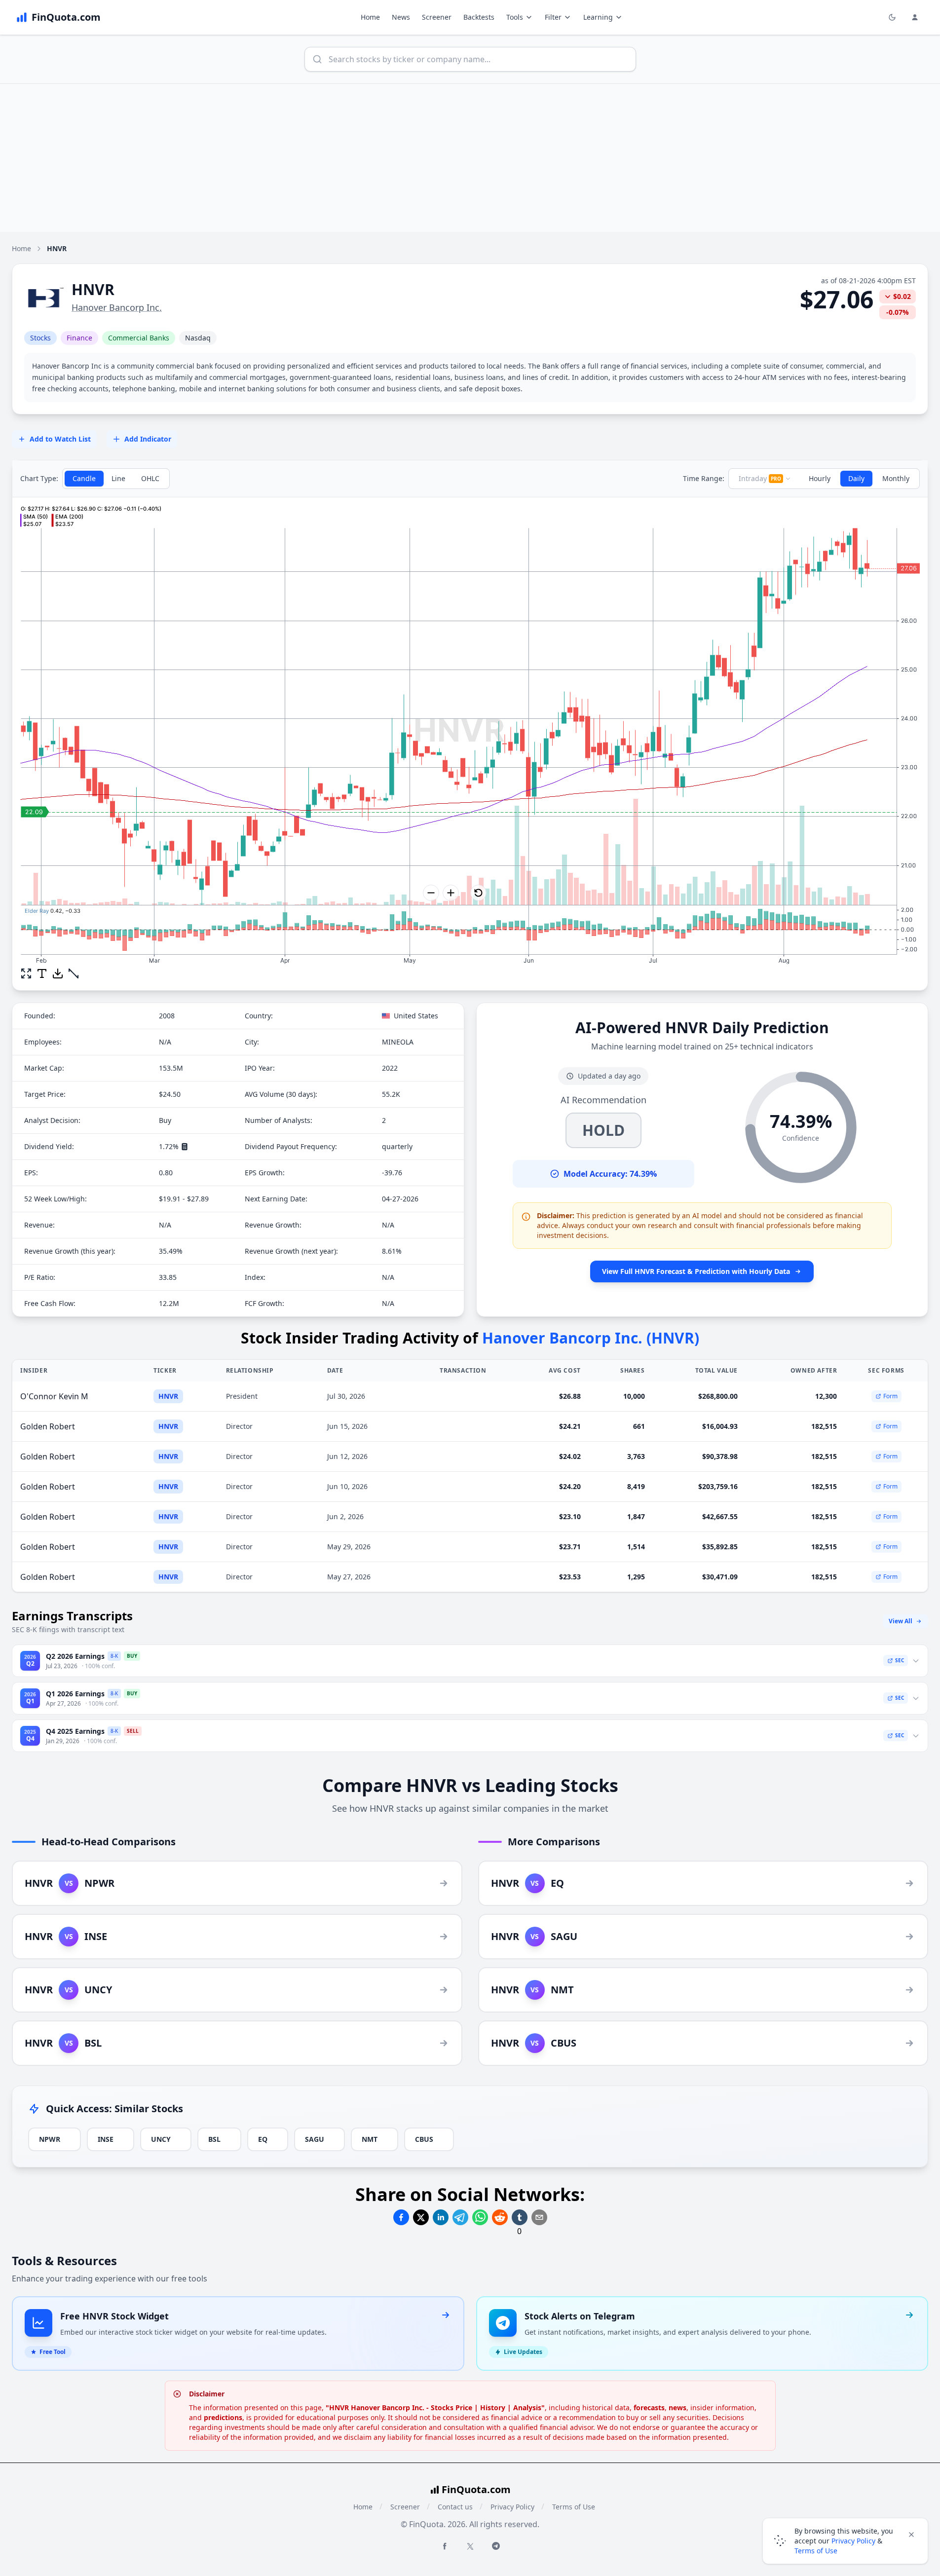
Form (890, 1396)
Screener (437, 17)
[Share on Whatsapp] (480, 2217)
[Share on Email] (539, 2217)
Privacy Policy (512, 2507)
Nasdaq (198, 338)
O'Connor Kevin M (54, 1396)
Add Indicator (148, 439)
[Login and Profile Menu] (915, 17)
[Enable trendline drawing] (74, 973)
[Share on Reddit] (500, 2217)
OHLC (150, 478)
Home (370, 17)
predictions (223, 2417)
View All (901, 1621)
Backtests (479, 17)
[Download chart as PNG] (58, 973)
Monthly (896, 478)
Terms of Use (574, 2507)
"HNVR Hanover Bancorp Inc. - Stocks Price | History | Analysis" (435, 2408)
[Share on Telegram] (460, 2217)
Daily (856, 478)
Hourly (820, 478)
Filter (553, 17)
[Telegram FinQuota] (496, 2546)
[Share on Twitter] (421, 2217)
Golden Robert (48, 1426)
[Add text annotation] (42, 973)
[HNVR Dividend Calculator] (185, 1147)
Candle (84, 478)
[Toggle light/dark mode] (892, 17)
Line (118, 478)
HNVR (168, 1396)
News (401, 17)
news (677, 2408)
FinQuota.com (476, 2489)
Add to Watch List (60, 439)
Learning (598, 17)
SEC (900, 1660)
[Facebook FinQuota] (445, 2546)
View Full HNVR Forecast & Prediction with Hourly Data (696, 1271)
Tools (515, 17)
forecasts (649, 2408)
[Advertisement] (470, 158)
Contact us (455, 2507)
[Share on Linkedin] (441, 2217)
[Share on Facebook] (401, 2217)
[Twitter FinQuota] (470, 2546)
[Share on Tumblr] (520, 2217)
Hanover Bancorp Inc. (117, 307)
